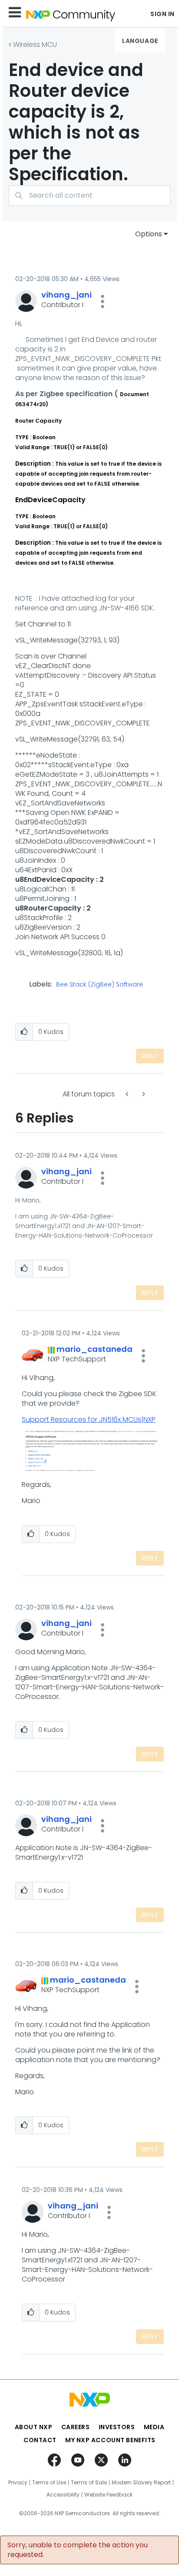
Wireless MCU (35, 45)
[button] (103, 301)
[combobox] (89, 195)
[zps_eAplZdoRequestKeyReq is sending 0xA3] (143, 1094)
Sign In (162, 14)
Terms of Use (49, 2483)
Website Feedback (108, 2495)
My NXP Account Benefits (110, 2440)
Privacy (18, 2483)
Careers (76, 2427)
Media (154, 2427)
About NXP (34, 2427)
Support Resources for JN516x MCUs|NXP (89, 1419)
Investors (117, 2427)
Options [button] (149, 234)
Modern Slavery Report (141, 2483)
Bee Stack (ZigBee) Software (99, 985)
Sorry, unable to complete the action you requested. (78, 2550)
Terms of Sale (89, 2483)
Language (140, 41)
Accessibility (63, 2495)
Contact (40, 2440)
